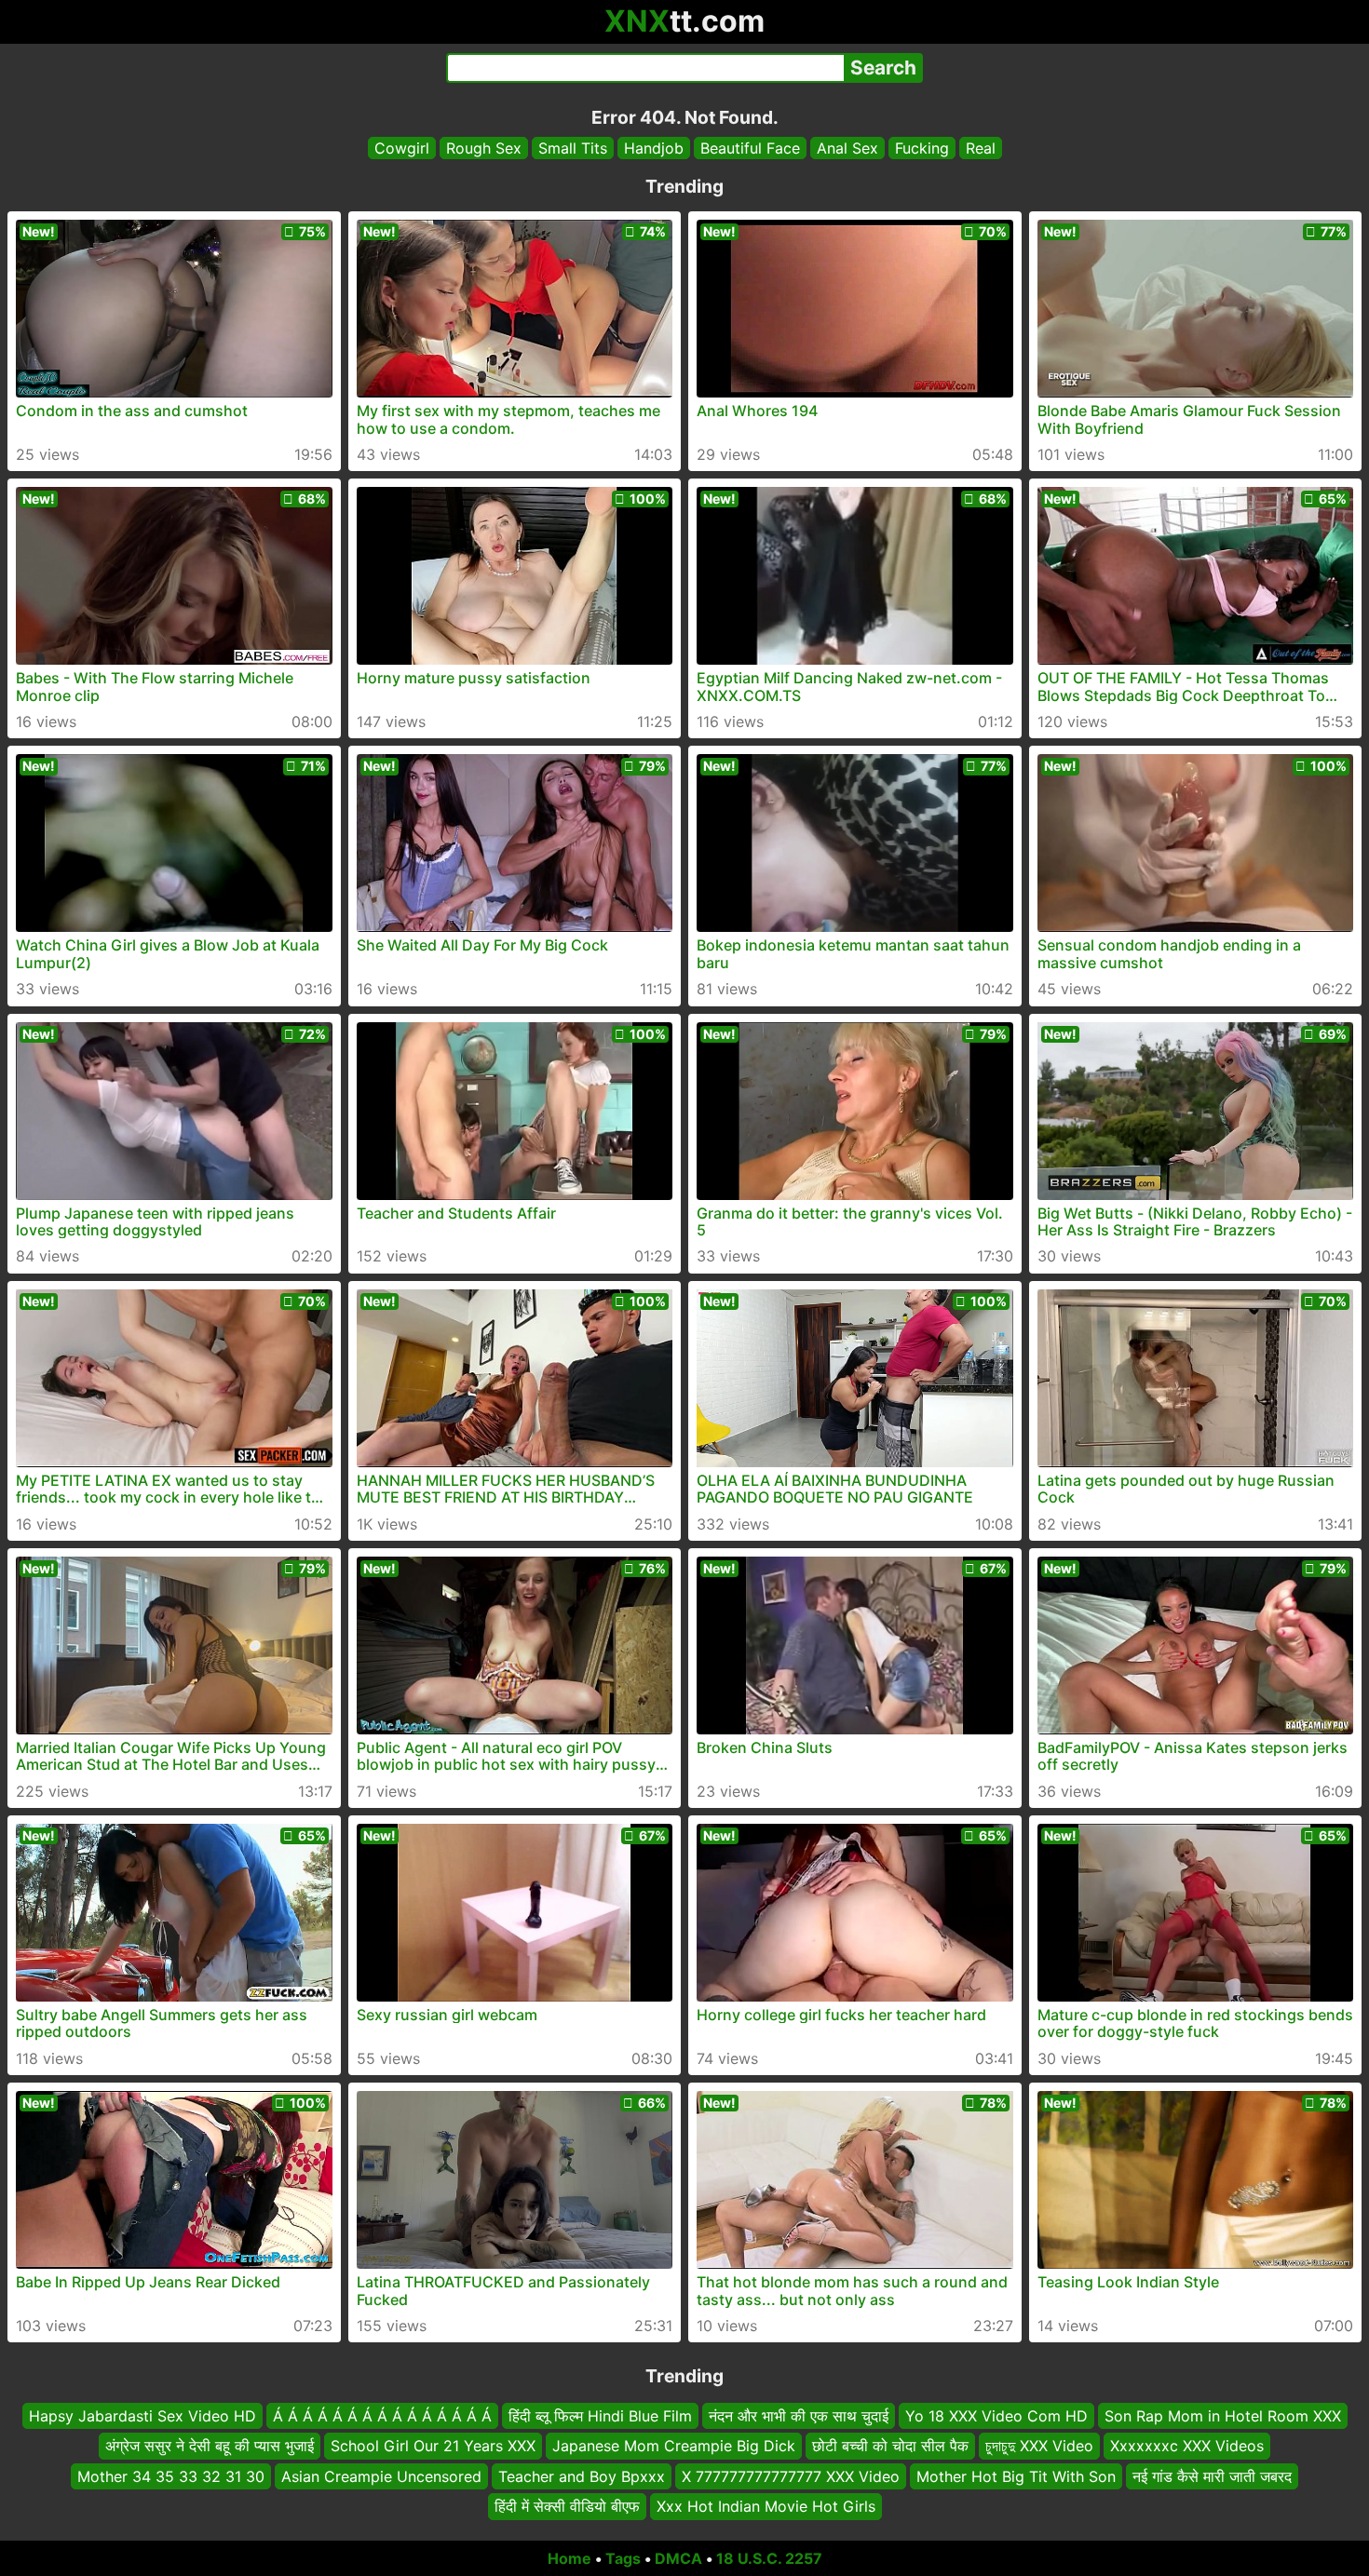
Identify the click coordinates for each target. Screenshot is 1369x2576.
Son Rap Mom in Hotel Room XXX (1223, 2416)
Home (569, 2558)
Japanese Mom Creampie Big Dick (674, 2446)
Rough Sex (484, 148)
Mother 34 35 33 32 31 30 (171, 2475)
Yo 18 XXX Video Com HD (996, 2416)
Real (981, 148)
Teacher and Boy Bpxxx (582, 2475)
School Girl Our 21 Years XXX (433, 2446)
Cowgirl (402, 148)
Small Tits (573, 148)
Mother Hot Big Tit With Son (1016, 2475)
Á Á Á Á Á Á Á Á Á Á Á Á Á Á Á (382, 2416)
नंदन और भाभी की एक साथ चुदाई (799, 2416)
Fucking (922, 148)
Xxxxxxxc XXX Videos (1187, 2446)
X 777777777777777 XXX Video (791, 2475)
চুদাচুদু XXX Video (1039, 2446)
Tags (623, 2558)
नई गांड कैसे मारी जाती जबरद (1212, 2475)
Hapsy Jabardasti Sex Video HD (142, 2416)
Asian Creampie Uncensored (381, 2475)
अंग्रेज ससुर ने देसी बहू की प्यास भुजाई (210, 2446)
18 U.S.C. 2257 (769, 2558)
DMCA (678, 2558)
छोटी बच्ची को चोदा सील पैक (890, 2446)
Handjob (654, 148)
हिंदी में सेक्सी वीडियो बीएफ (567, 2506)
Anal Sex (847, 148)
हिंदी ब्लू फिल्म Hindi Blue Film (600, 2416)
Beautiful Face (750, 148)
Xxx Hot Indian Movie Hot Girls (766, 2506)
